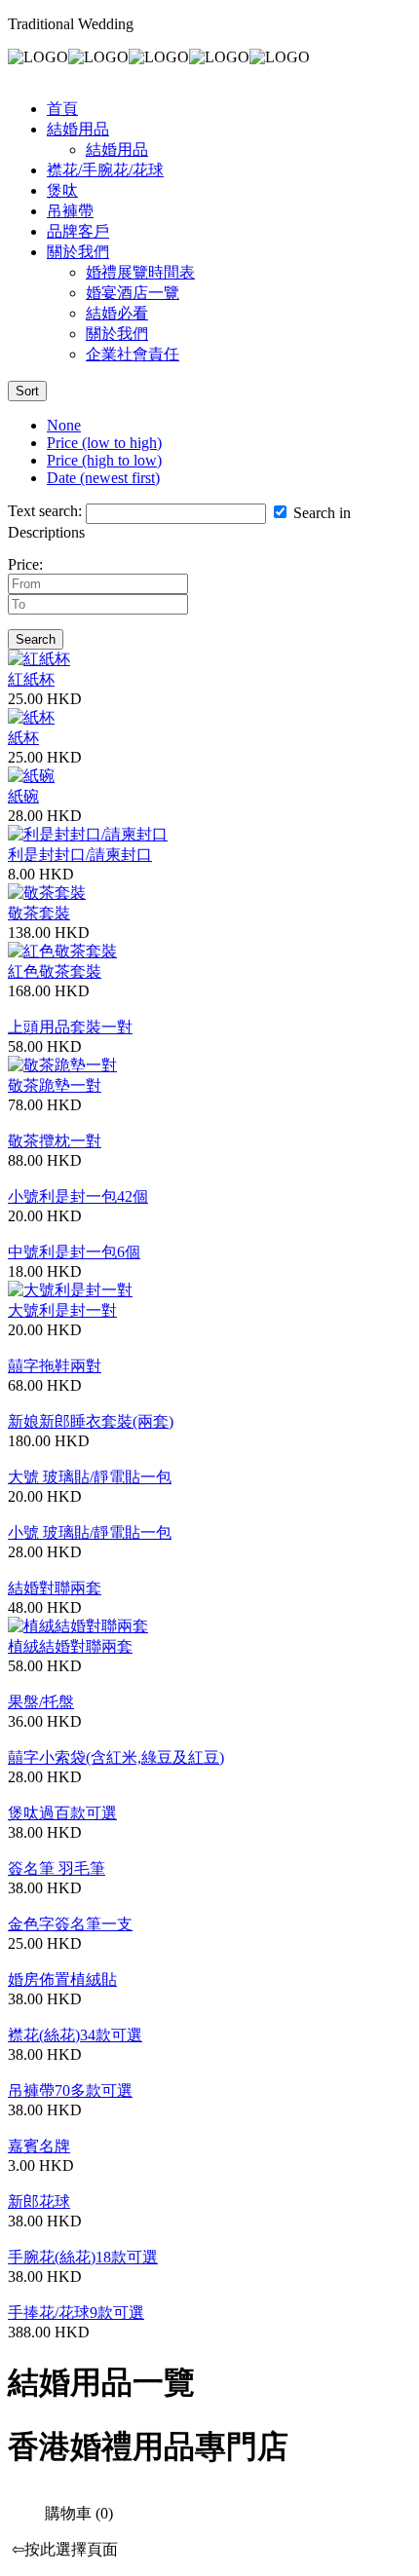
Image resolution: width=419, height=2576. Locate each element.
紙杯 (23, 738)
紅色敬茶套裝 (55, 971)
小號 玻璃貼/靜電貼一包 (90, 1532)
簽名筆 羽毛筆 (57, 1868)
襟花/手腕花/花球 (105, 170)
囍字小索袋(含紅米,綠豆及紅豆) (116, 1757)
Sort (27, 391)
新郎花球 (39, 2202)
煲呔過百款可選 (62, 1813)
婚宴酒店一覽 (133, 293)
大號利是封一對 (62, 1310)
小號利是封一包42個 (78, 1196)
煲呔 (62, 190)
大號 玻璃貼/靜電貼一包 (90, 1477)
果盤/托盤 (41, 1702)
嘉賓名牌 (39, 2146)
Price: (25, 564)
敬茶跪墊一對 (55, 1085)
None (64, 425)
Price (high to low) (104, 460)
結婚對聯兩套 (55, 1588)
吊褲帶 (70, 211)
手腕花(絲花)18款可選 (83, 2257)
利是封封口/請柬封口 (80, 855)
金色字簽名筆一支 (70, 1924)
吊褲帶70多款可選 (70, 2091)
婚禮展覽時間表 (140, 272)
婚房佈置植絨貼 (62, 1979)
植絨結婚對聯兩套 (70, 1646)
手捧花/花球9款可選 (76, 2313)
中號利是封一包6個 (74, 1252)
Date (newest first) (103, 478)
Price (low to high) (104, 443)
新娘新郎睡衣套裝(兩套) (91, 1421)
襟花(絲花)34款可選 (75, 2035)
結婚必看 (117, 313)
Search (36, 639)
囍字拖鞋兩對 (55, 1366)
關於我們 (78, 252)
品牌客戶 (78, 231)
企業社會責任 (133, 354)
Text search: (45, 511)
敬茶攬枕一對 (55, 1141)
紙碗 (23, 796)
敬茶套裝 (39, 913)
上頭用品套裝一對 (70, 1027)
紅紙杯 (31, 679)
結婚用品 (78, 129)
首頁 (62, 109)
